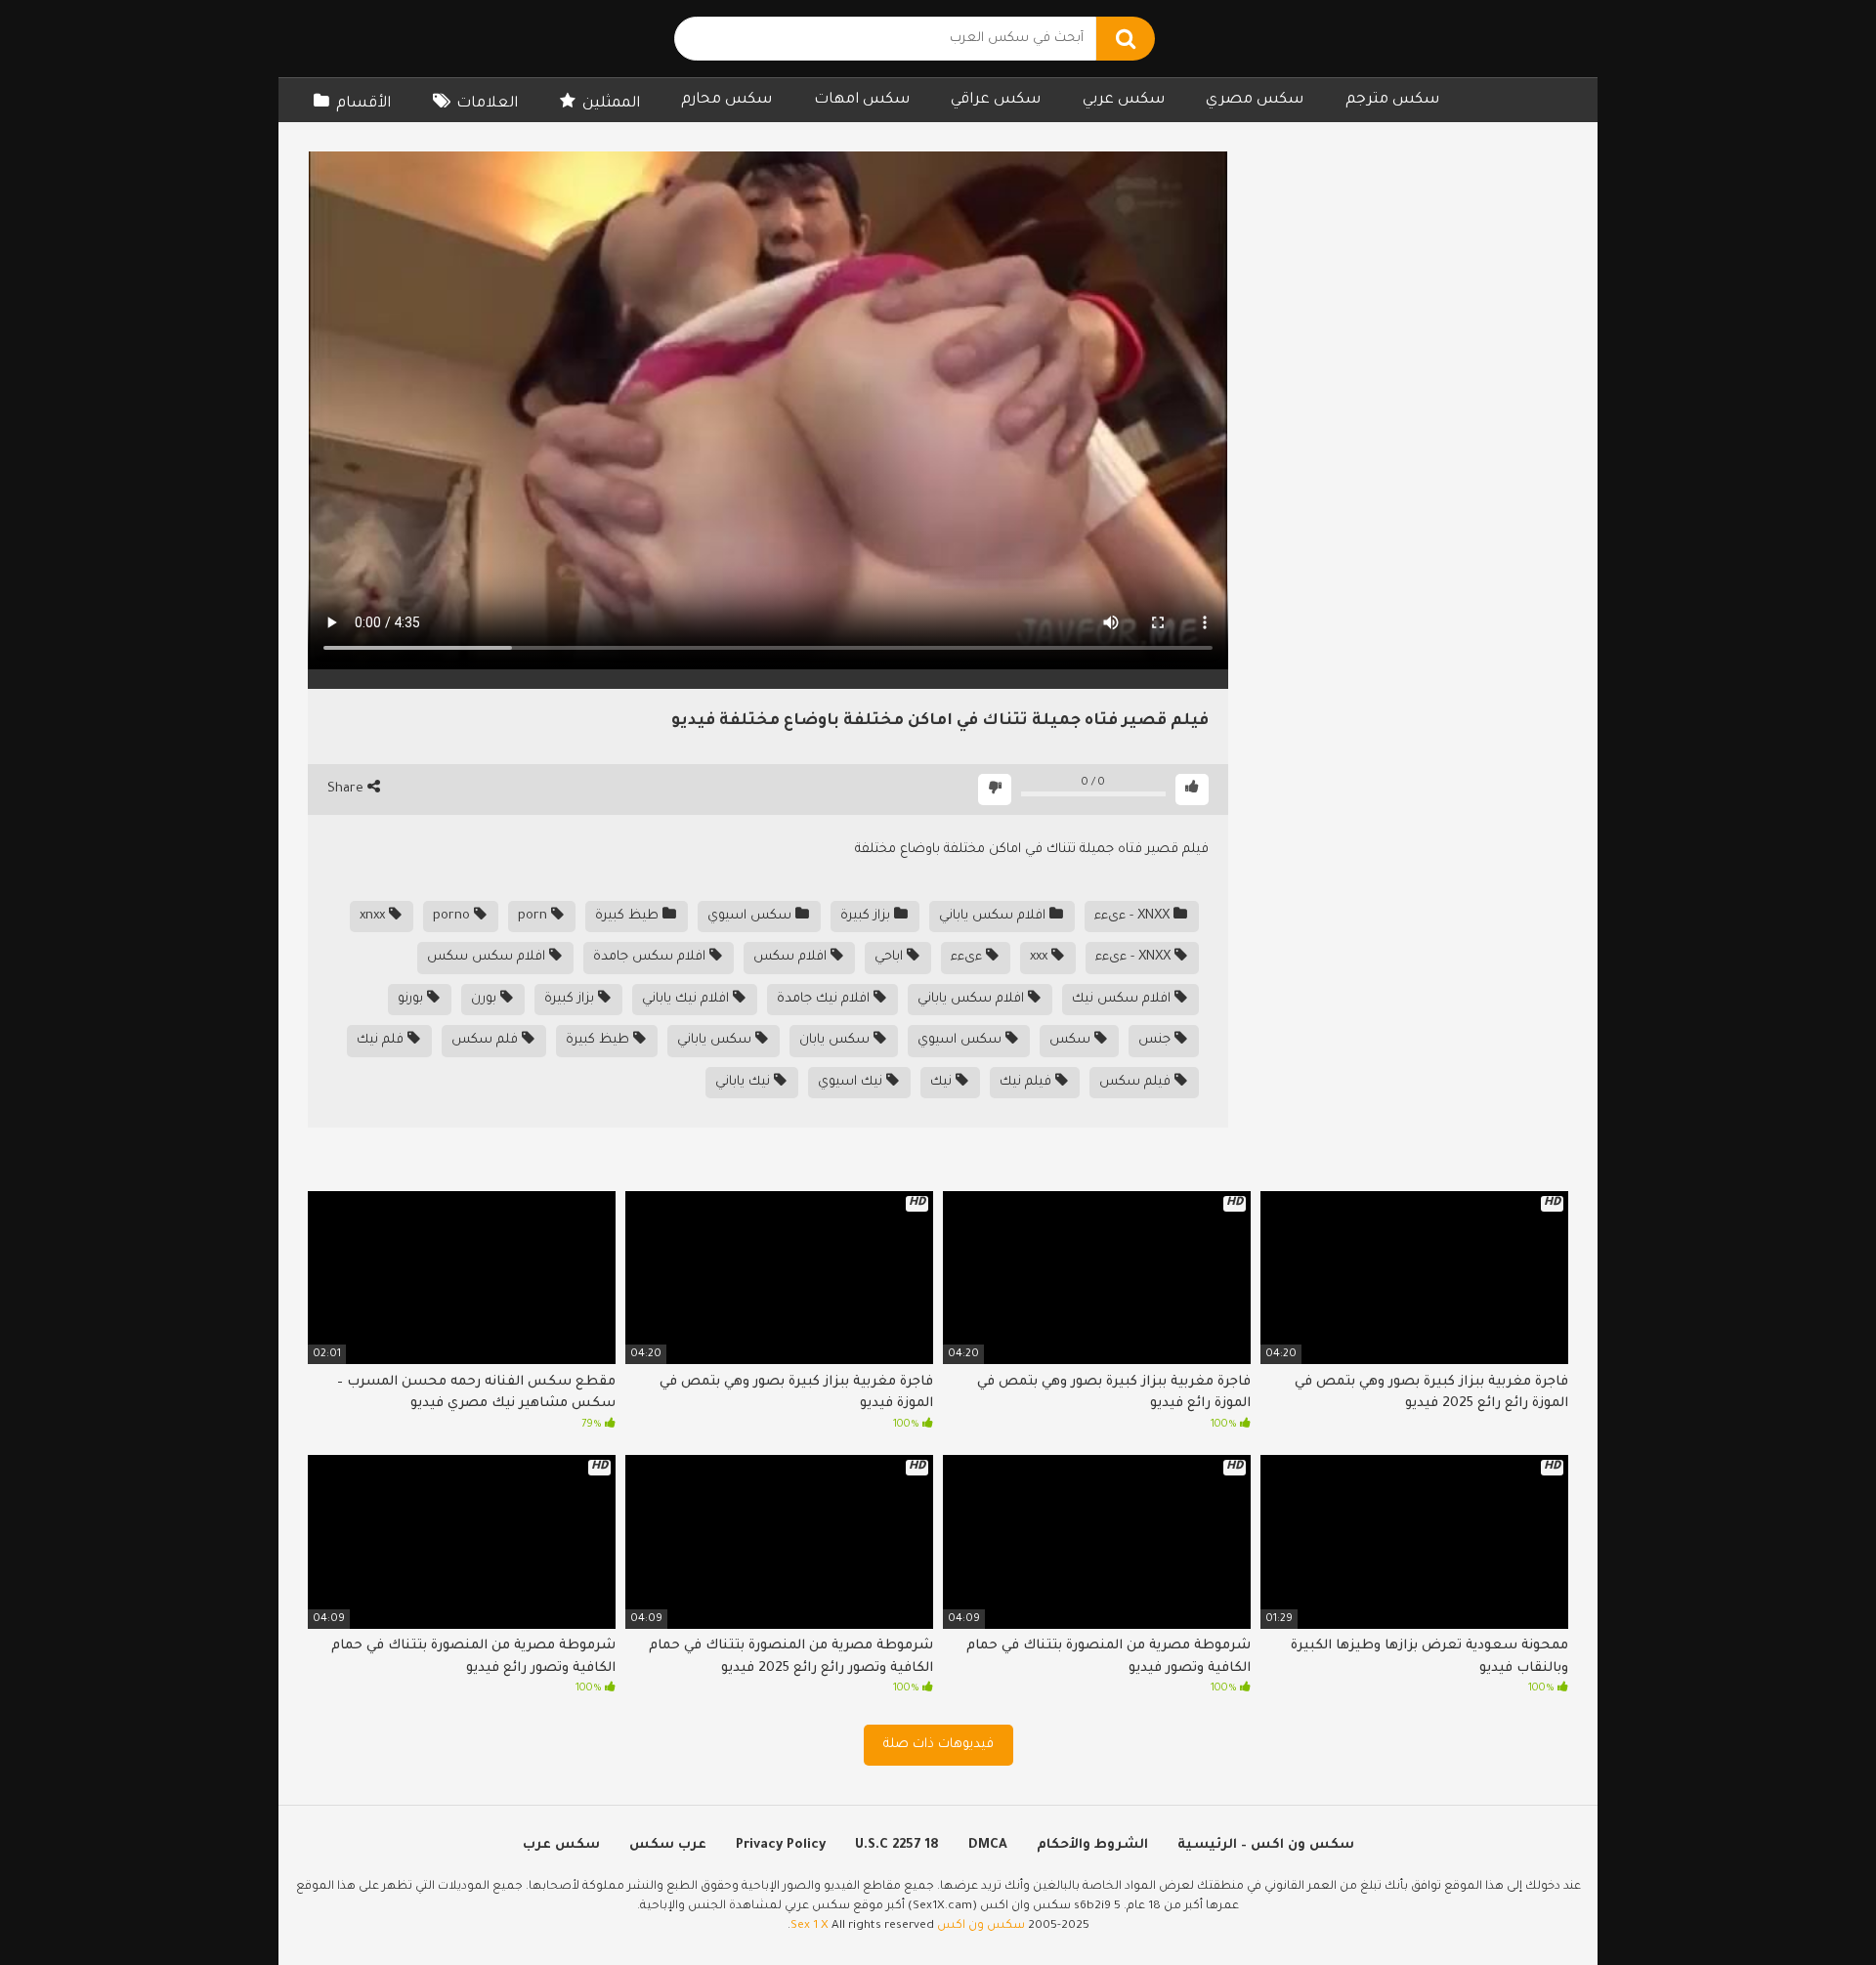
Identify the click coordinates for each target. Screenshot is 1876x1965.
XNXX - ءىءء (1134, 916)
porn (534, 916)
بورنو (412, 999)
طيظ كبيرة (629, 916)
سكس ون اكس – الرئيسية (1266, 1845)
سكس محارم (726, 100)
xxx (1041, 957)
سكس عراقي (996, 100)
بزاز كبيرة (867, 916)
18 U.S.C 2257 (897, 1845)
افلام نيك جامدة (825, 999)
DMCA (988, 1845)
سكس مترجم (1392, 100)
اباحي (891, 957)
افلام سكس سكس (488, 957)
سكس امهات (862, 100)
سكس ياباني (716, 1040)
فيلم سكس (1137, 1082)
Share (347, 789)
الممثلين (611, 104)
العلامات (487, 104)
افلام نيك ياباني (687, 999)
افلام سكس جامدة (651, 957)
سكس (1072, 1040)
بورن (486, 999)
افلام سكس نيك (1123, 999)
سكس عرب (561, 1845)
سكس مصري (1255, 100)
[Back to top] (1810, 1906)
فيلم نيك (1027, 1082)
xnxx (374, 916)
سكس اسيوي (751, 916)
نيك (943, 1082)
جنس (1156, 1040)
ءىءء (968, 957)
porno (453, 916)
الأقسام (363, 104)
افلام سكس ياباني (994, 916)
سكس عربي (1124, 100)
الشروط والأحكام (1092, 1845)
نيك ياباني (745, 1082)
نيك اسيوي (852, 1082)
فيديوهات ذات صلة (938, 1745)
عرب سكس (668, 1845)
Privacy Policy (781, 1845)
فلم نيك (382, 1040)
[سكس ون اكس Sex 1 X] (435, 39)
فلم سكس (487, 1040)
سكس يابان (836, 1040)
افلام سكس (792, 957)
